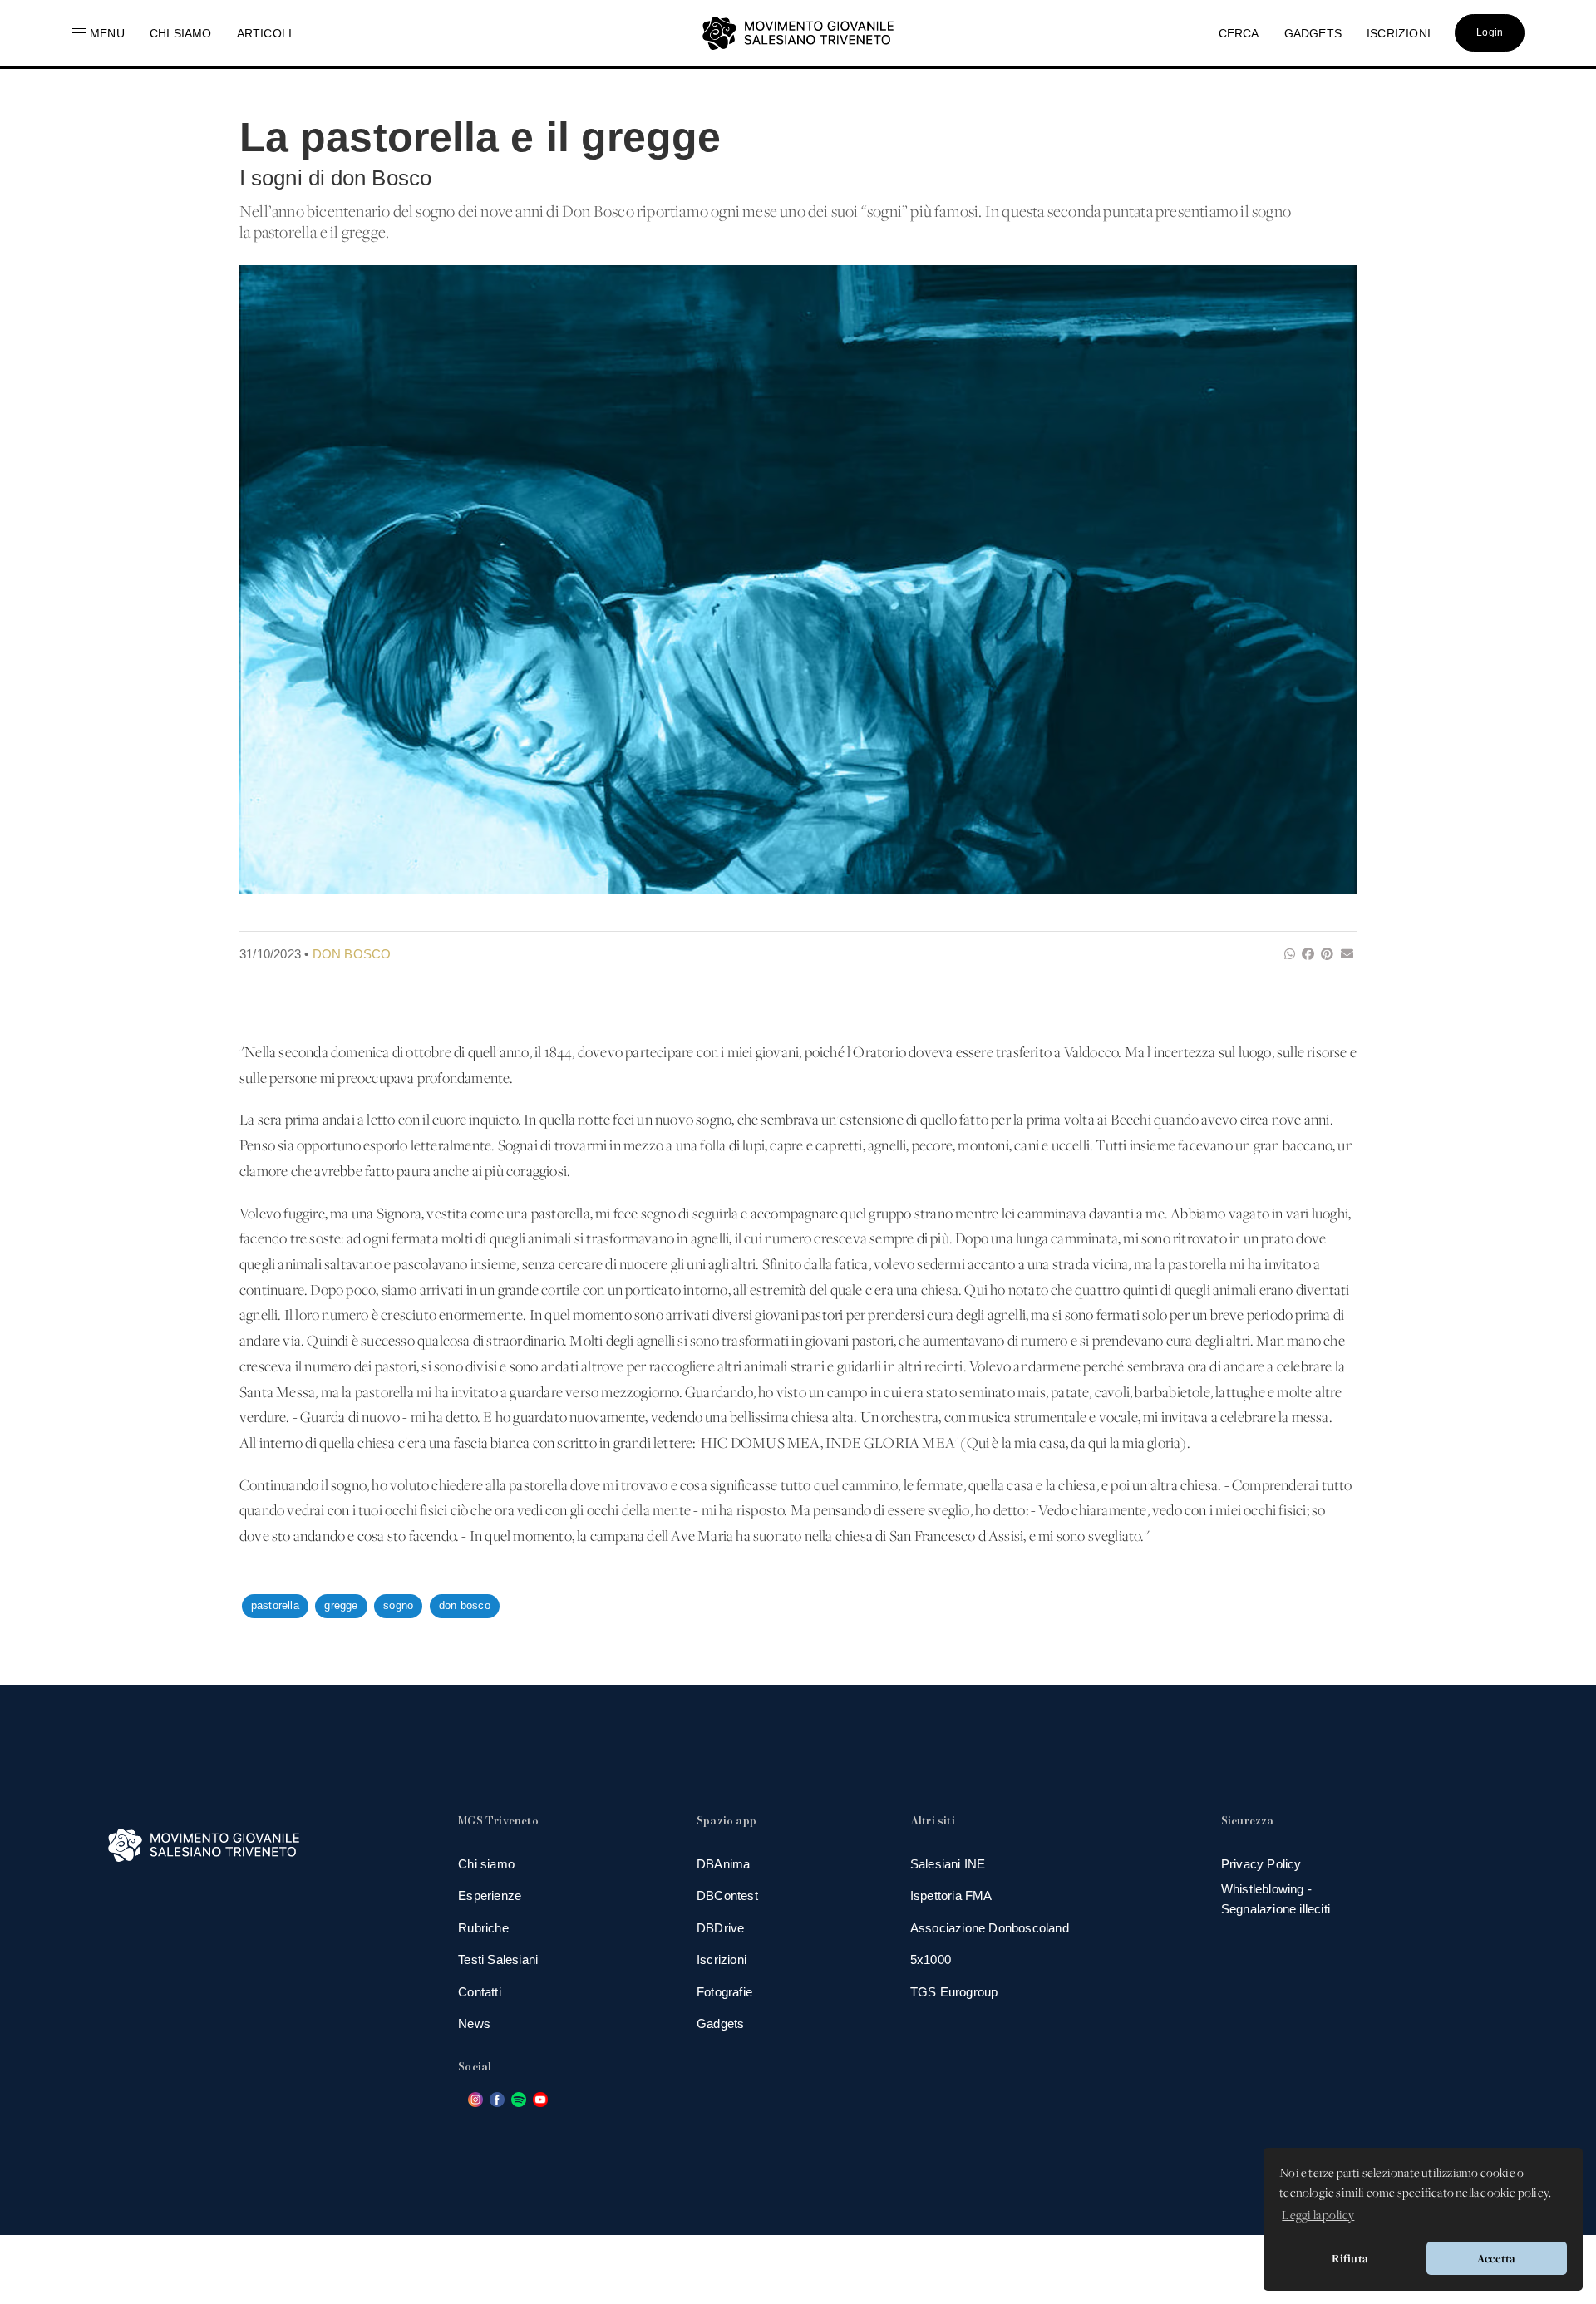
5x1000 (931, 1959)
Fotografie (724, 1992)
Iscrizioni (722, 1959)
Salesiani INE (948, 1864)
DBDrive (720, 1928)
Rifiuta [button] (1350, 2258)
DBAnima (723, 1864)
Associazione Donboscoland (990, 1928)
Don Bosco (352, 954)
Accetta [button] (1496, 2258)
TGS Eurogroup (954, 1992)
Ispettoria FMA (951, 1895)
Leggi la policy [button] (1318, 2216)
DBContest (727, 1895)
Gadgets (720, 2023)
